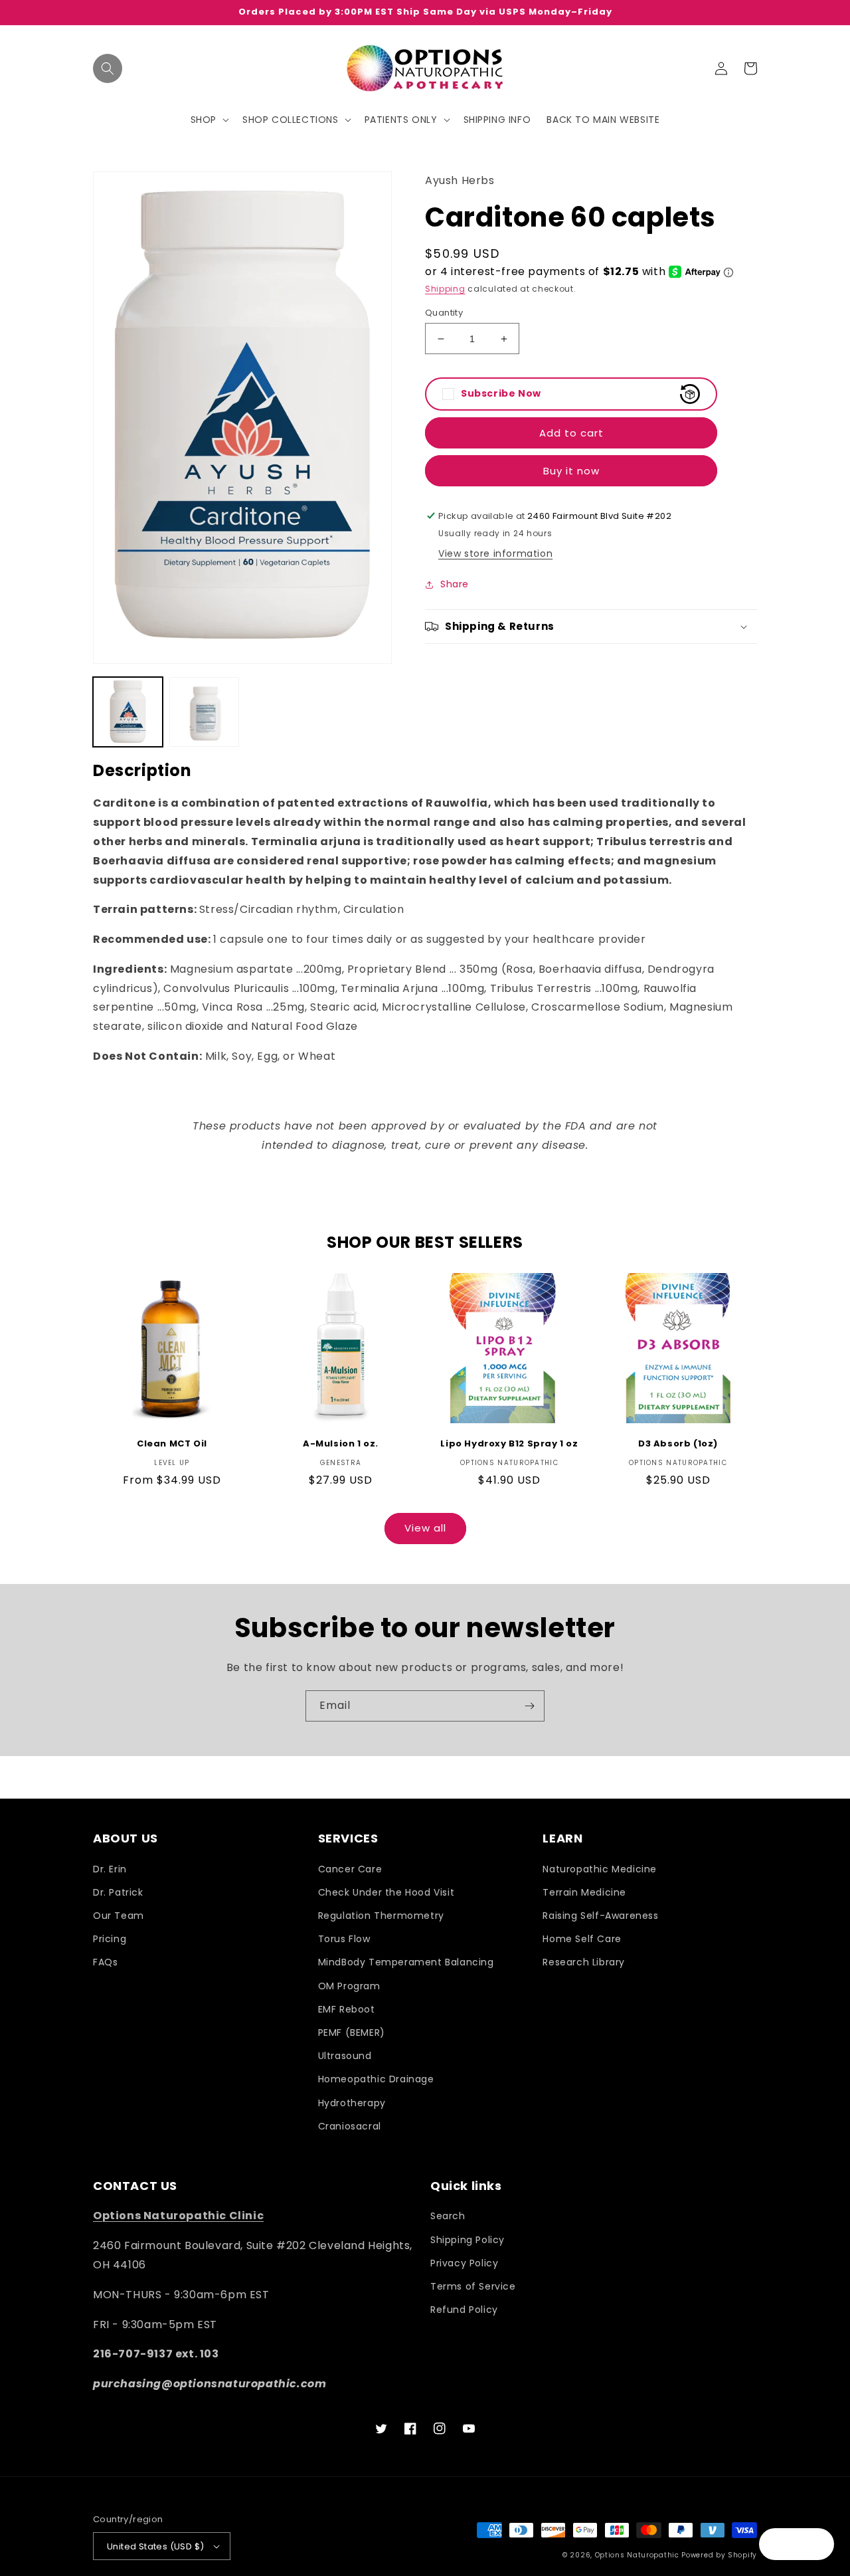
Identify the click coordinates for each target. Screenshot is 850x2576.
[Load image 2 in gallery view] (204, 712)
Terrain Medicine (584, 1892)
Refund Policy (464, 2310)
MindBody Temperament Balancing (406, 1962)
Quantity (444, 313)
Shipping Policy (467, 2240)
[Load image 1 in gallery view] (128, 712)
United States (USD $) (155, 2546)
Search (448, 2216)
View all (425, 1528)
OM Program (349, 1986)
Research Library (584, 1962)
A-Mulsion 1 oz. (341, 1444)
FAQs (105, 1962)
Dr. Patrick (118, 1892)
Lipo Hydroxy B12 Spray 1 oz (509, 1444)
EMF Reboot (347, 2009)
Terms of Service (473, 2286)
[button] (108, 68)
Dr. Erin (110, 1869)
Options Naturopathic (638, 2555)
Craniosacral (350, 2126)
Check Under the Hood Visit (386, 1892)
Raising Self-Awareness (600, 1916)
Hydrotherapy (352, 2103)
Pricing (110, 1939)
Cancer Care (350, 1869)
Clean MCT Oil (172, 1444)
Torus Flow (344, 1939)
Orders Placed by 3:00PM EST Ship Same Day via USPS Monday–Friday (425, 12)
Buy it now (571, 471)
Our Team (119, 1916)
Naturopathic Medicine (600, 1869)
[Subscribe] (529, 1706)
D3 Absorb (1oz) (678, 1444)
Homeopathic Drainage (376, 2079)
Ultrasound (345, 2056)
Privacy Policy (464, 2263)
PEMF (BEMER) (352, 2032)
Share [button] (455, 584)
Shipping (445, 289)
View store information (495, 553)
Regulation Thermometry (381, 1916)
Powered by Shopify (719, 2555)
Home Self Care (582, 1939)
